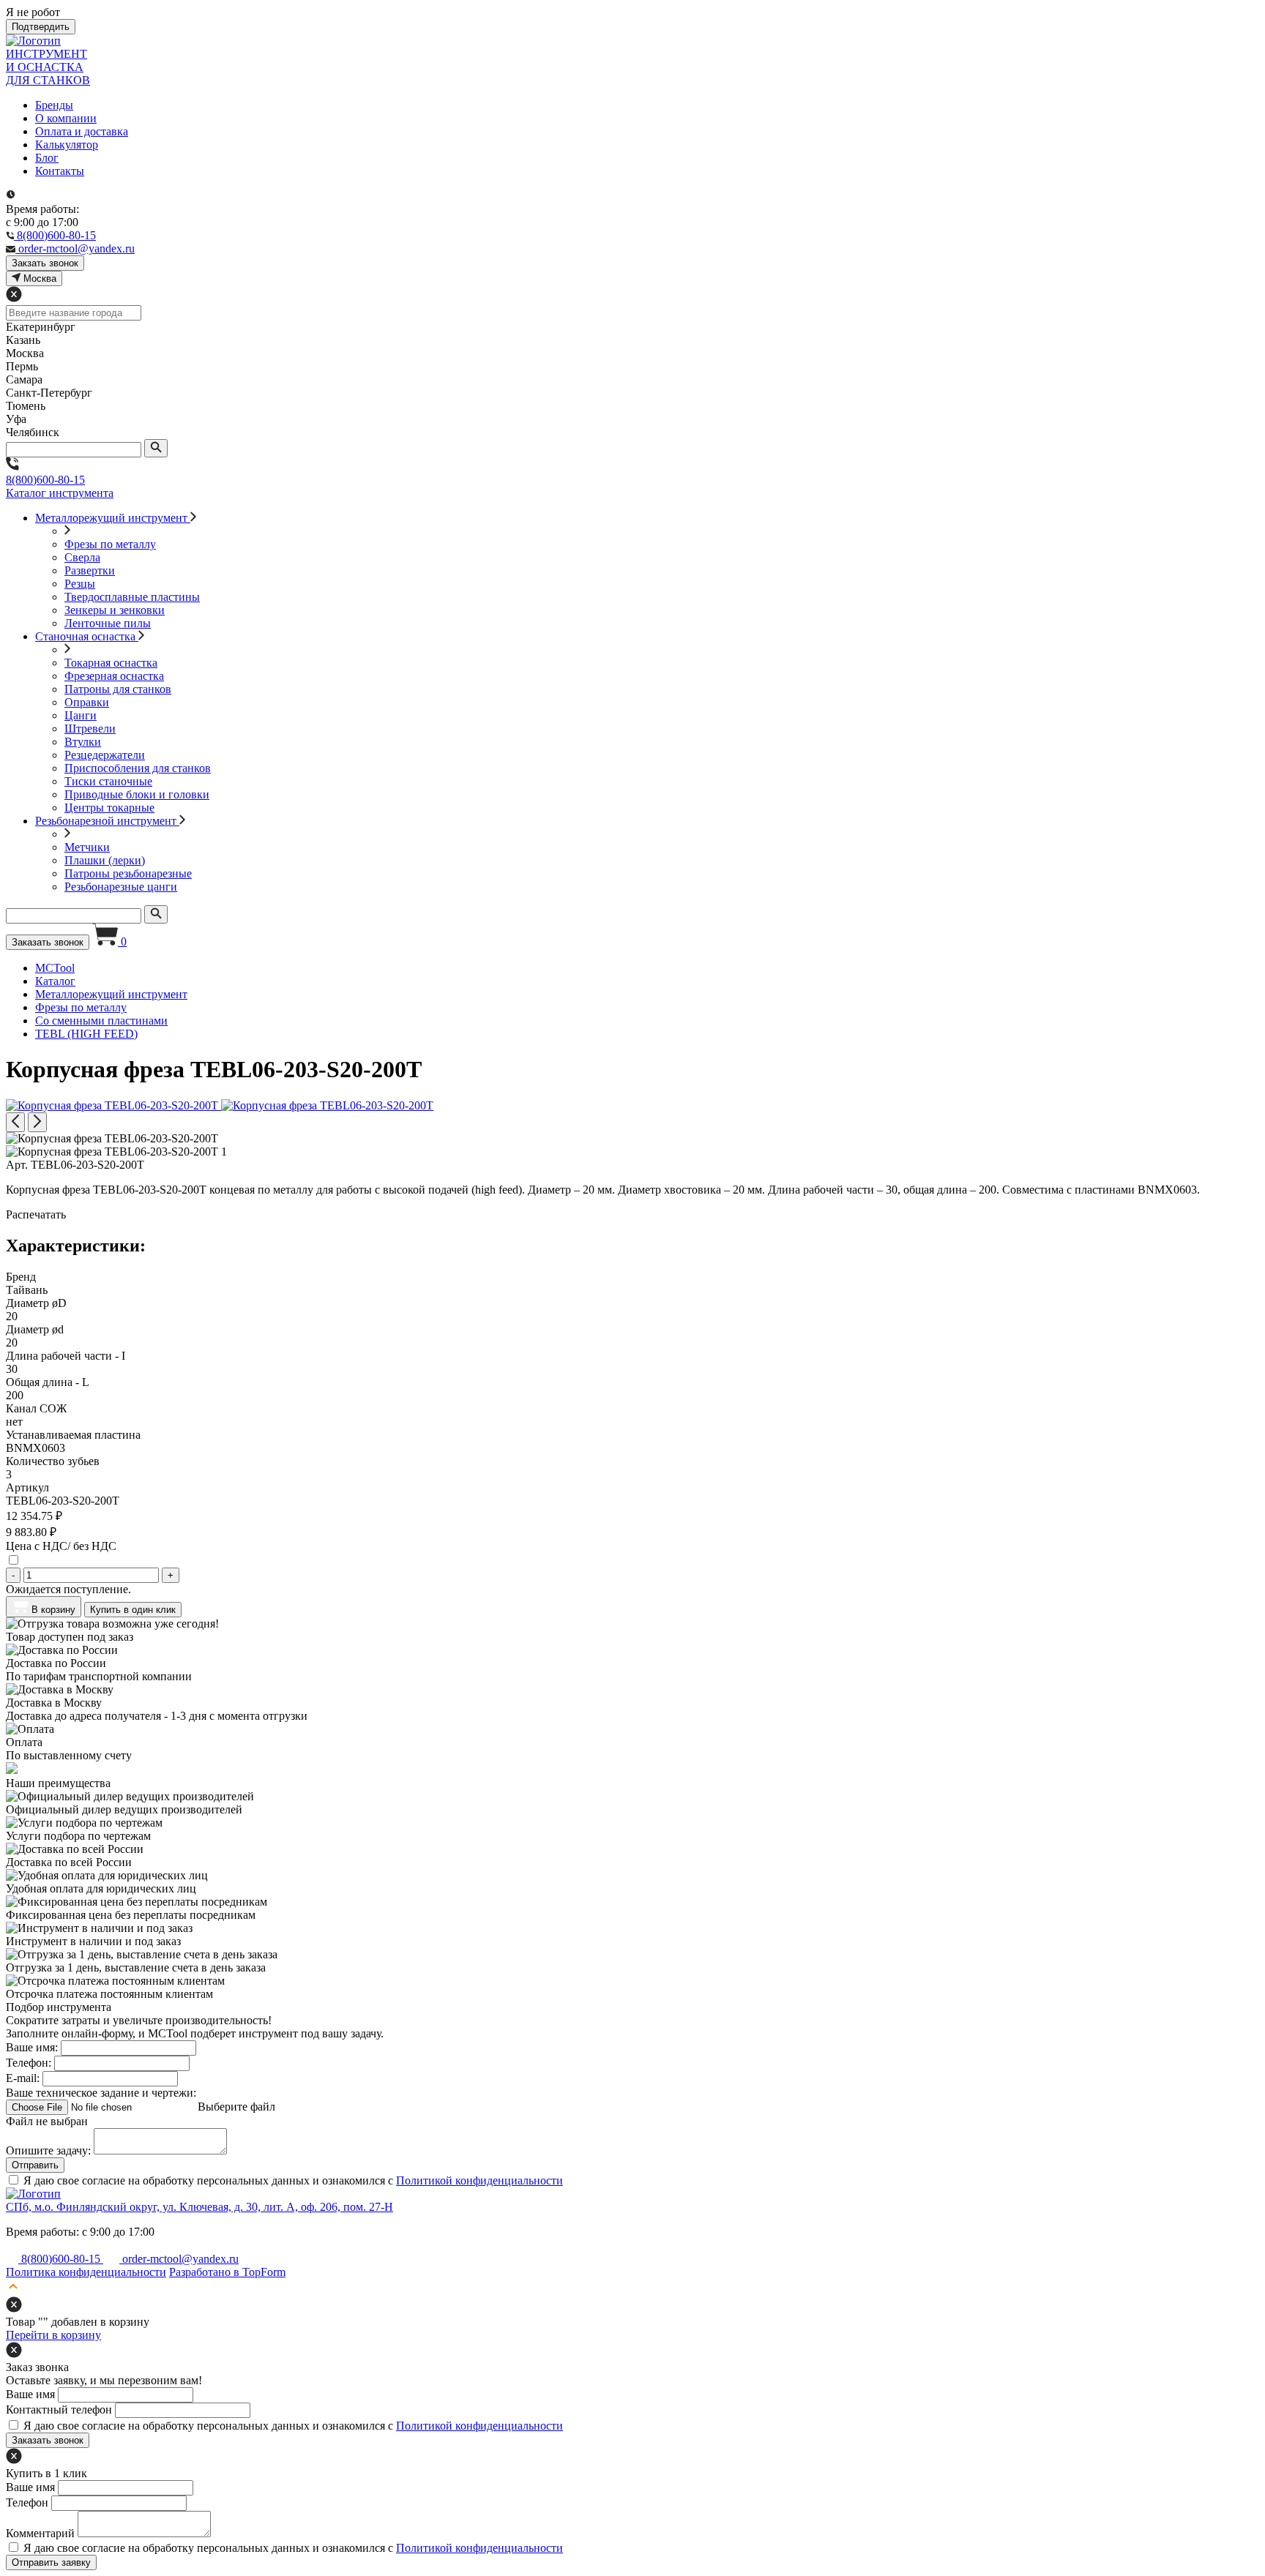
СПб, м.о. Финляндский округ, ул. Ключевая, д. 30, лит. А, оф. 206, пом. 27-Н (199, 2207)
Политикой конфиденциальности (479, 2180)
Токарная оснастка (111, 663)
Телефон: (29, 2063)
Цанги (81, 715)
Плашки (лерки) (105, 860)
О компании (66, 118)
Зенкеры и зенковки (115, 610)
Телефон (27, 2502)
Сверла (82, 557)
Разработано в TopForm (227, 2272)
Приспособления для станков (138, 768)
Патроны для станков (118, 689)
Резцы (80, 584)
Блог (47, 158)
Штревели (90, 729)
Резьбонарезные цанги (121, 887)
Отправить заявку (51, 2562)
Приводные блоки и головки (137, 794)
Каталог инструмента (60, 493)
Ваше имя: (32, 2047)
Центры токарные (109, 808)
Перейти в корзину (53, 2335)
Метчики (87, 847)
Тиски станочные (108, 781)
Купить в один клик (133, 1610)
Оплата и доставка (82, 131)
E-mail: (23, 2078)
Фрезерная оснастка (114, 676)
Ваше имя (30, 2394)
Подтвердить (41, 27)
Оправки (87, 702)
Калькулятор (67, 145)
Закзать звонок (45, 263)
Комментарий (40, 2533)
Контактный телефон (59, 2410)
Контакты (60, 171)
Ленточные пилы (108, 623)
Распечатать (36, 1214)
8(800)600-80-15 (45, 480)
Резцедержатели (105, 755)
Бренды (54, 105)
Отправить (35, 2165)
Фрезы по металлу (110, 544)
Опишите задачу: (48, 2150)
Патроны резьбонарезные (128, 873)
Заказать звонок (48, 942)
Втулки (83, 742)
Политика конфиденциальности (86, 2272)
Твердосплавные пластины (132, 597)
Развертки (90, 570)
